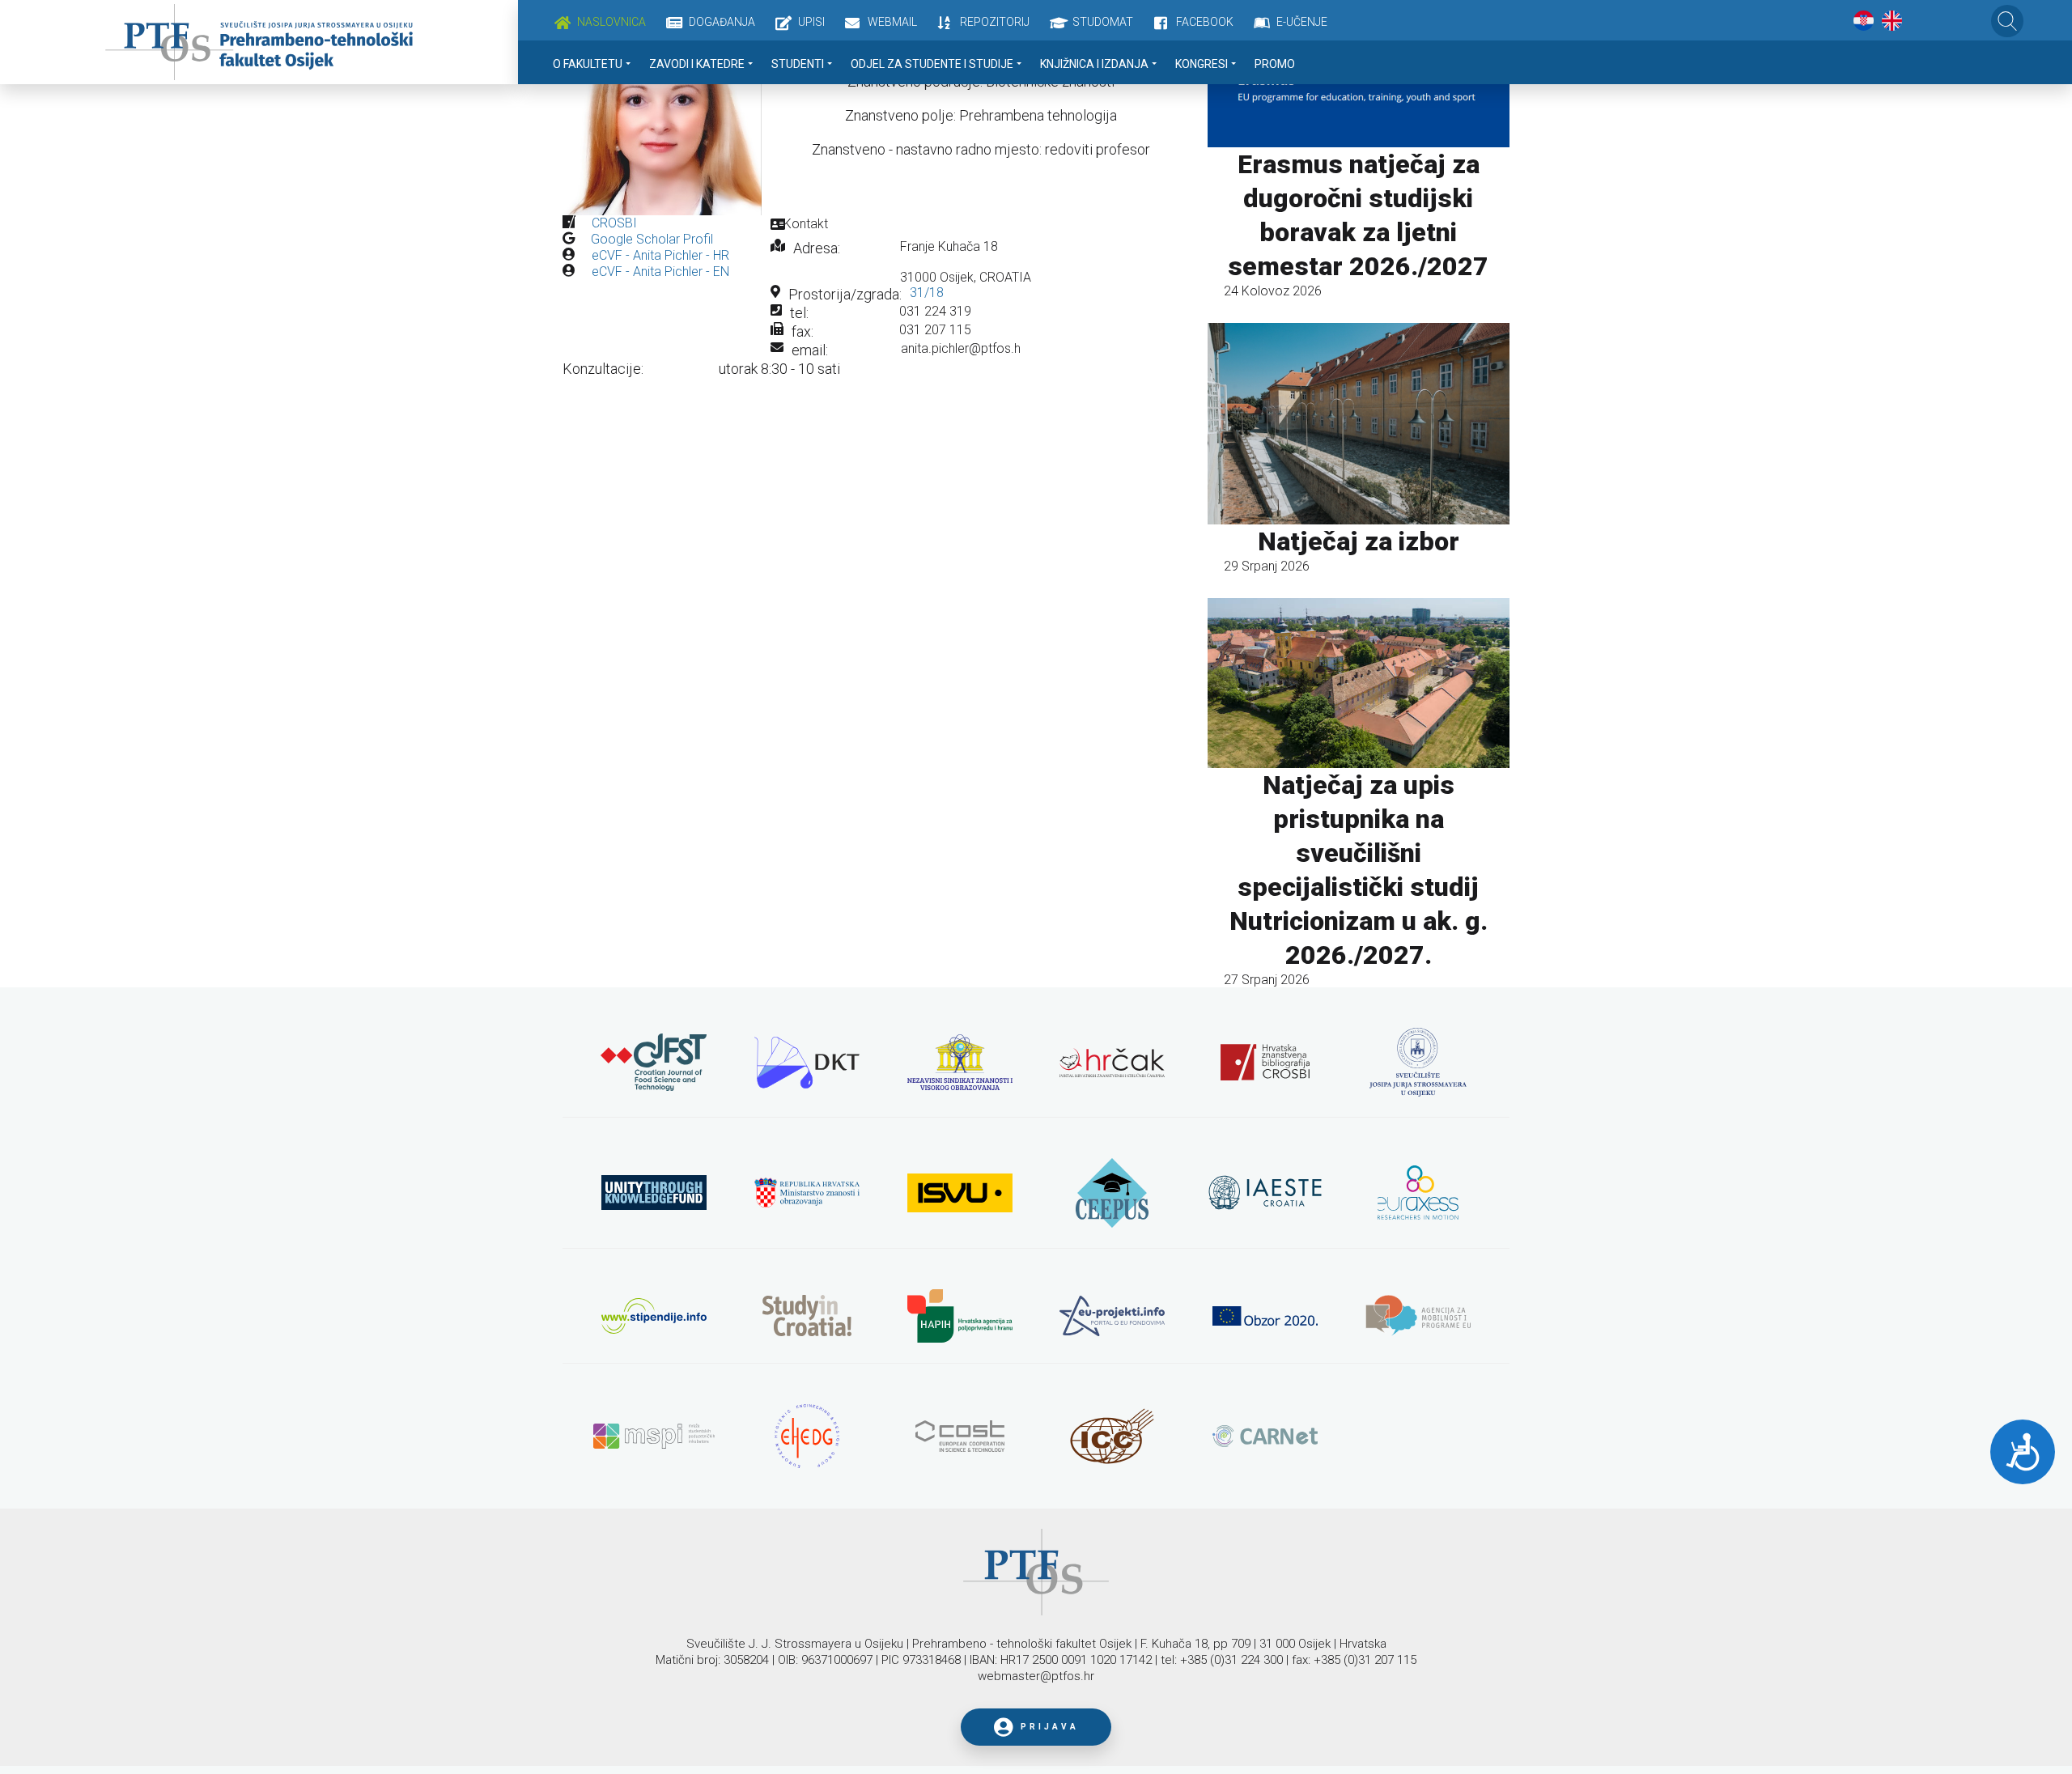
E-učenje (1302, 22)
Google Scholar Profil (652, 239)
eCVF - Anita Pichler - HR (660, 255)
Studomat (1103, 22)
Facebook (1205, 22)
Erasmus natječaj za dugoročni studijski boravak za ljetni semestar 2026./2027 (1358, 215)
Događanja (722, 22)
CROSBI (614, 223)
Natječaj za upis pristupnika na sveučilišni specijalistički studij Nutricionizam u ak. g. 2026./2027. (1359, 870)
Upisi (811, 22)
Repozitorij (995, 22)
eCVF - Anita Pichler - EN (660, 272)
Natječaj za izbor (1359, 541)
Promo (1275, 64)
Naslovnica (611, 22)
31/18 (927, 293)
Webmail (892, 22)
